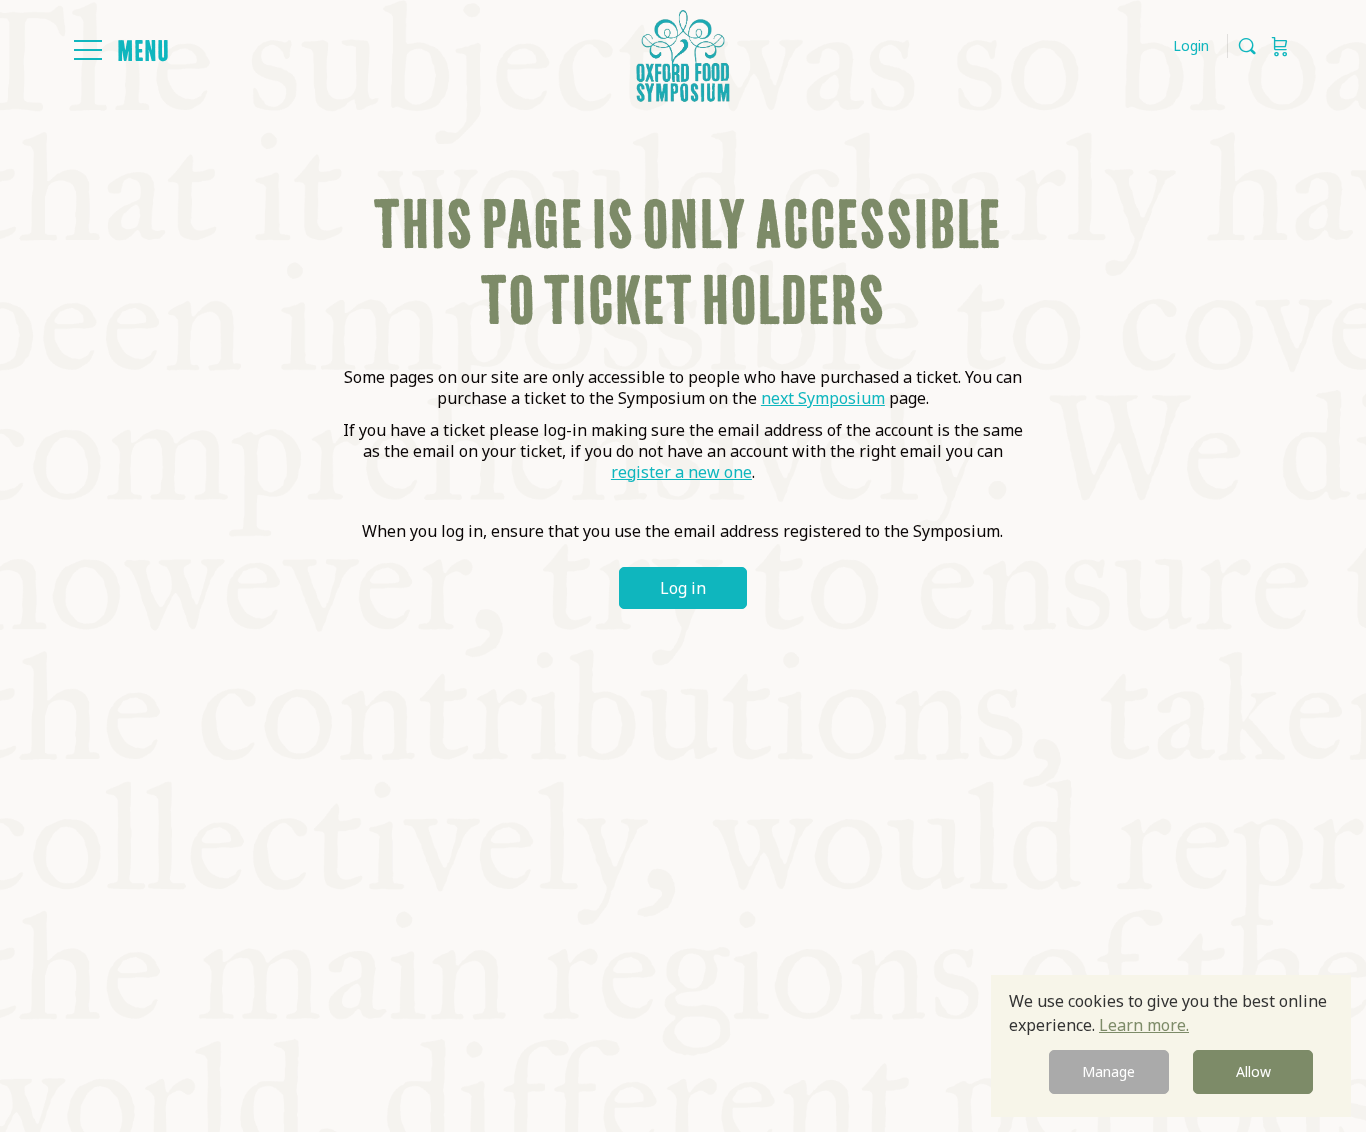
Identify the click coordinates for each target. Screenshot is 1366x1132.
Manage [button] (1108, 1071)
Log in (683, 588)
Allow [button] (1253, 1071)
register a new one (681, 472)
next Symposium (823, 398)
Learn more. (1144, 1025)
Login (1191, 45)
